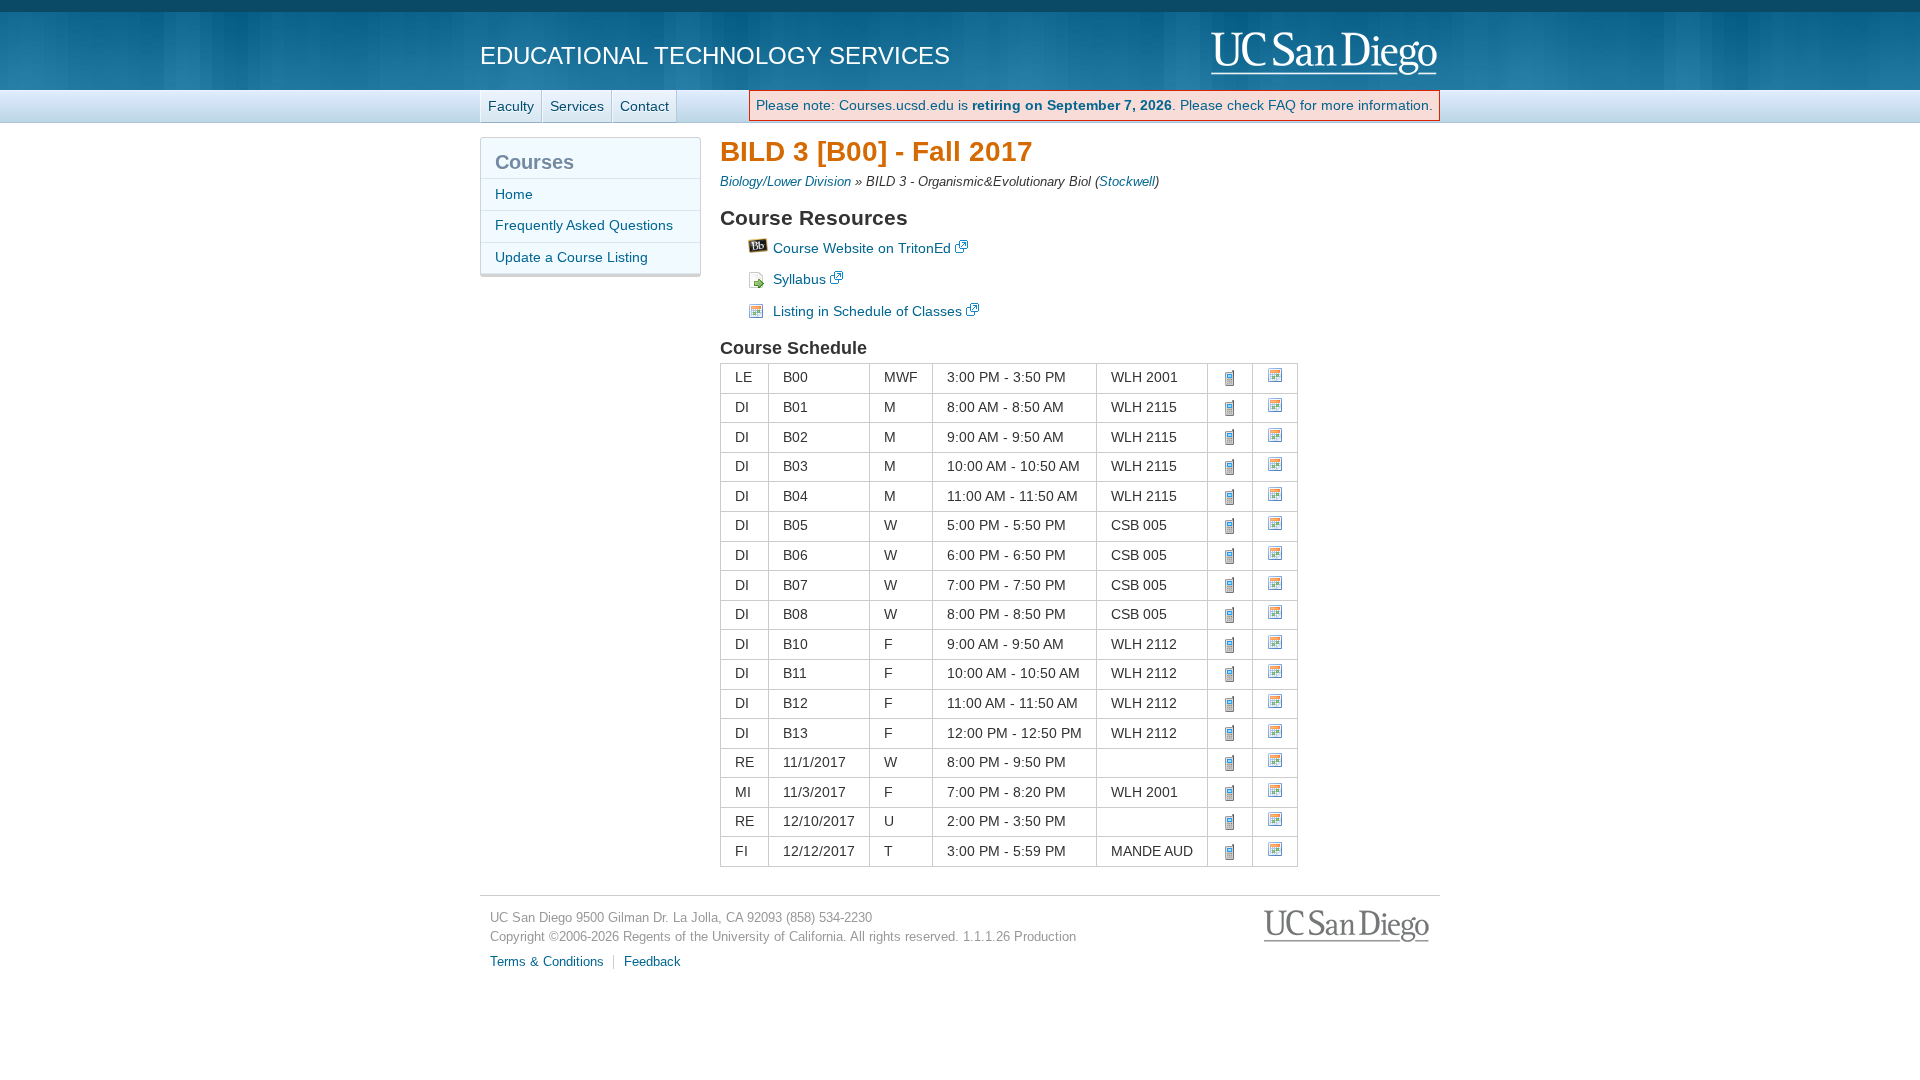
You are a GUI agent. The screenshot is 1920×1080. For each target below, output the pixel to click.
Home (514, 194)
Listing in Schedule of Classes (867, 311)
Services (577, 106)
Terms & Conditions (547, 962)
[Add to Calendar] (1275, 378)
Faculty (511, 106)
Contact (644, 106)
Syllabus (799, 279)
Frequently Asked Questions (584, 225)
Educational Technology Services (715, 55)
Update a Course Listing (571, 257)
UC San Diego (1325, 54)
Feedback (652, 962)
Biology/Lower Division (785, 182)
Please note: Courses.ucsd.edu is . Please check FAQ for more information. (1094, 105)
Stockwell (1127, 182)
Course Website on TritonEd (862, 248)
